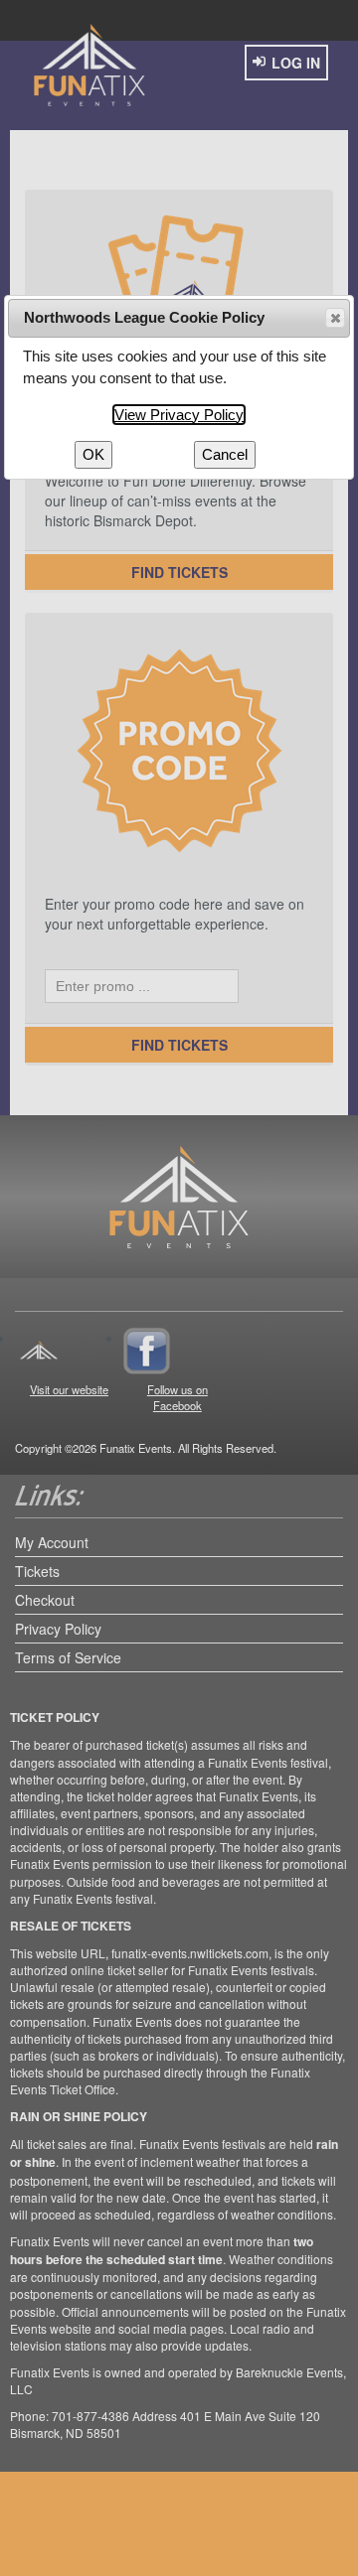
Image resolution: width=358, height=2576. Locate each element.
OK (93, 454)
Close (335, 318)
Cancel (225, 454)
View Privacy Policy (179, 415)
